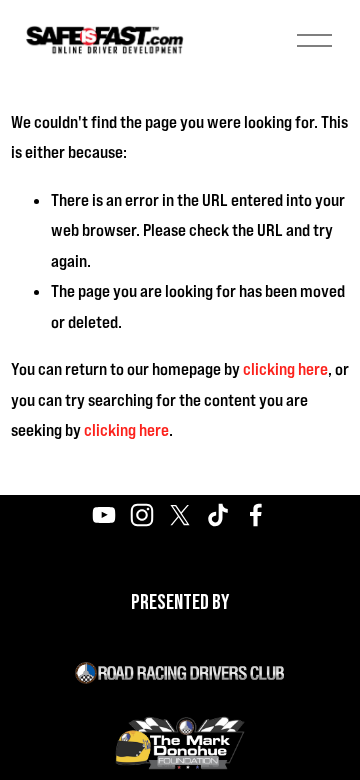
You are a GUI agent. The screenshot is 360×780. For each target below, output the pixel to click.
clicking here (285, 369)
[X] (180, 515)
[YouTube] (104, 515)
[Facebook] (256, 515)
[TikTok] (218, 515)
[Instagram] (142, 515)
